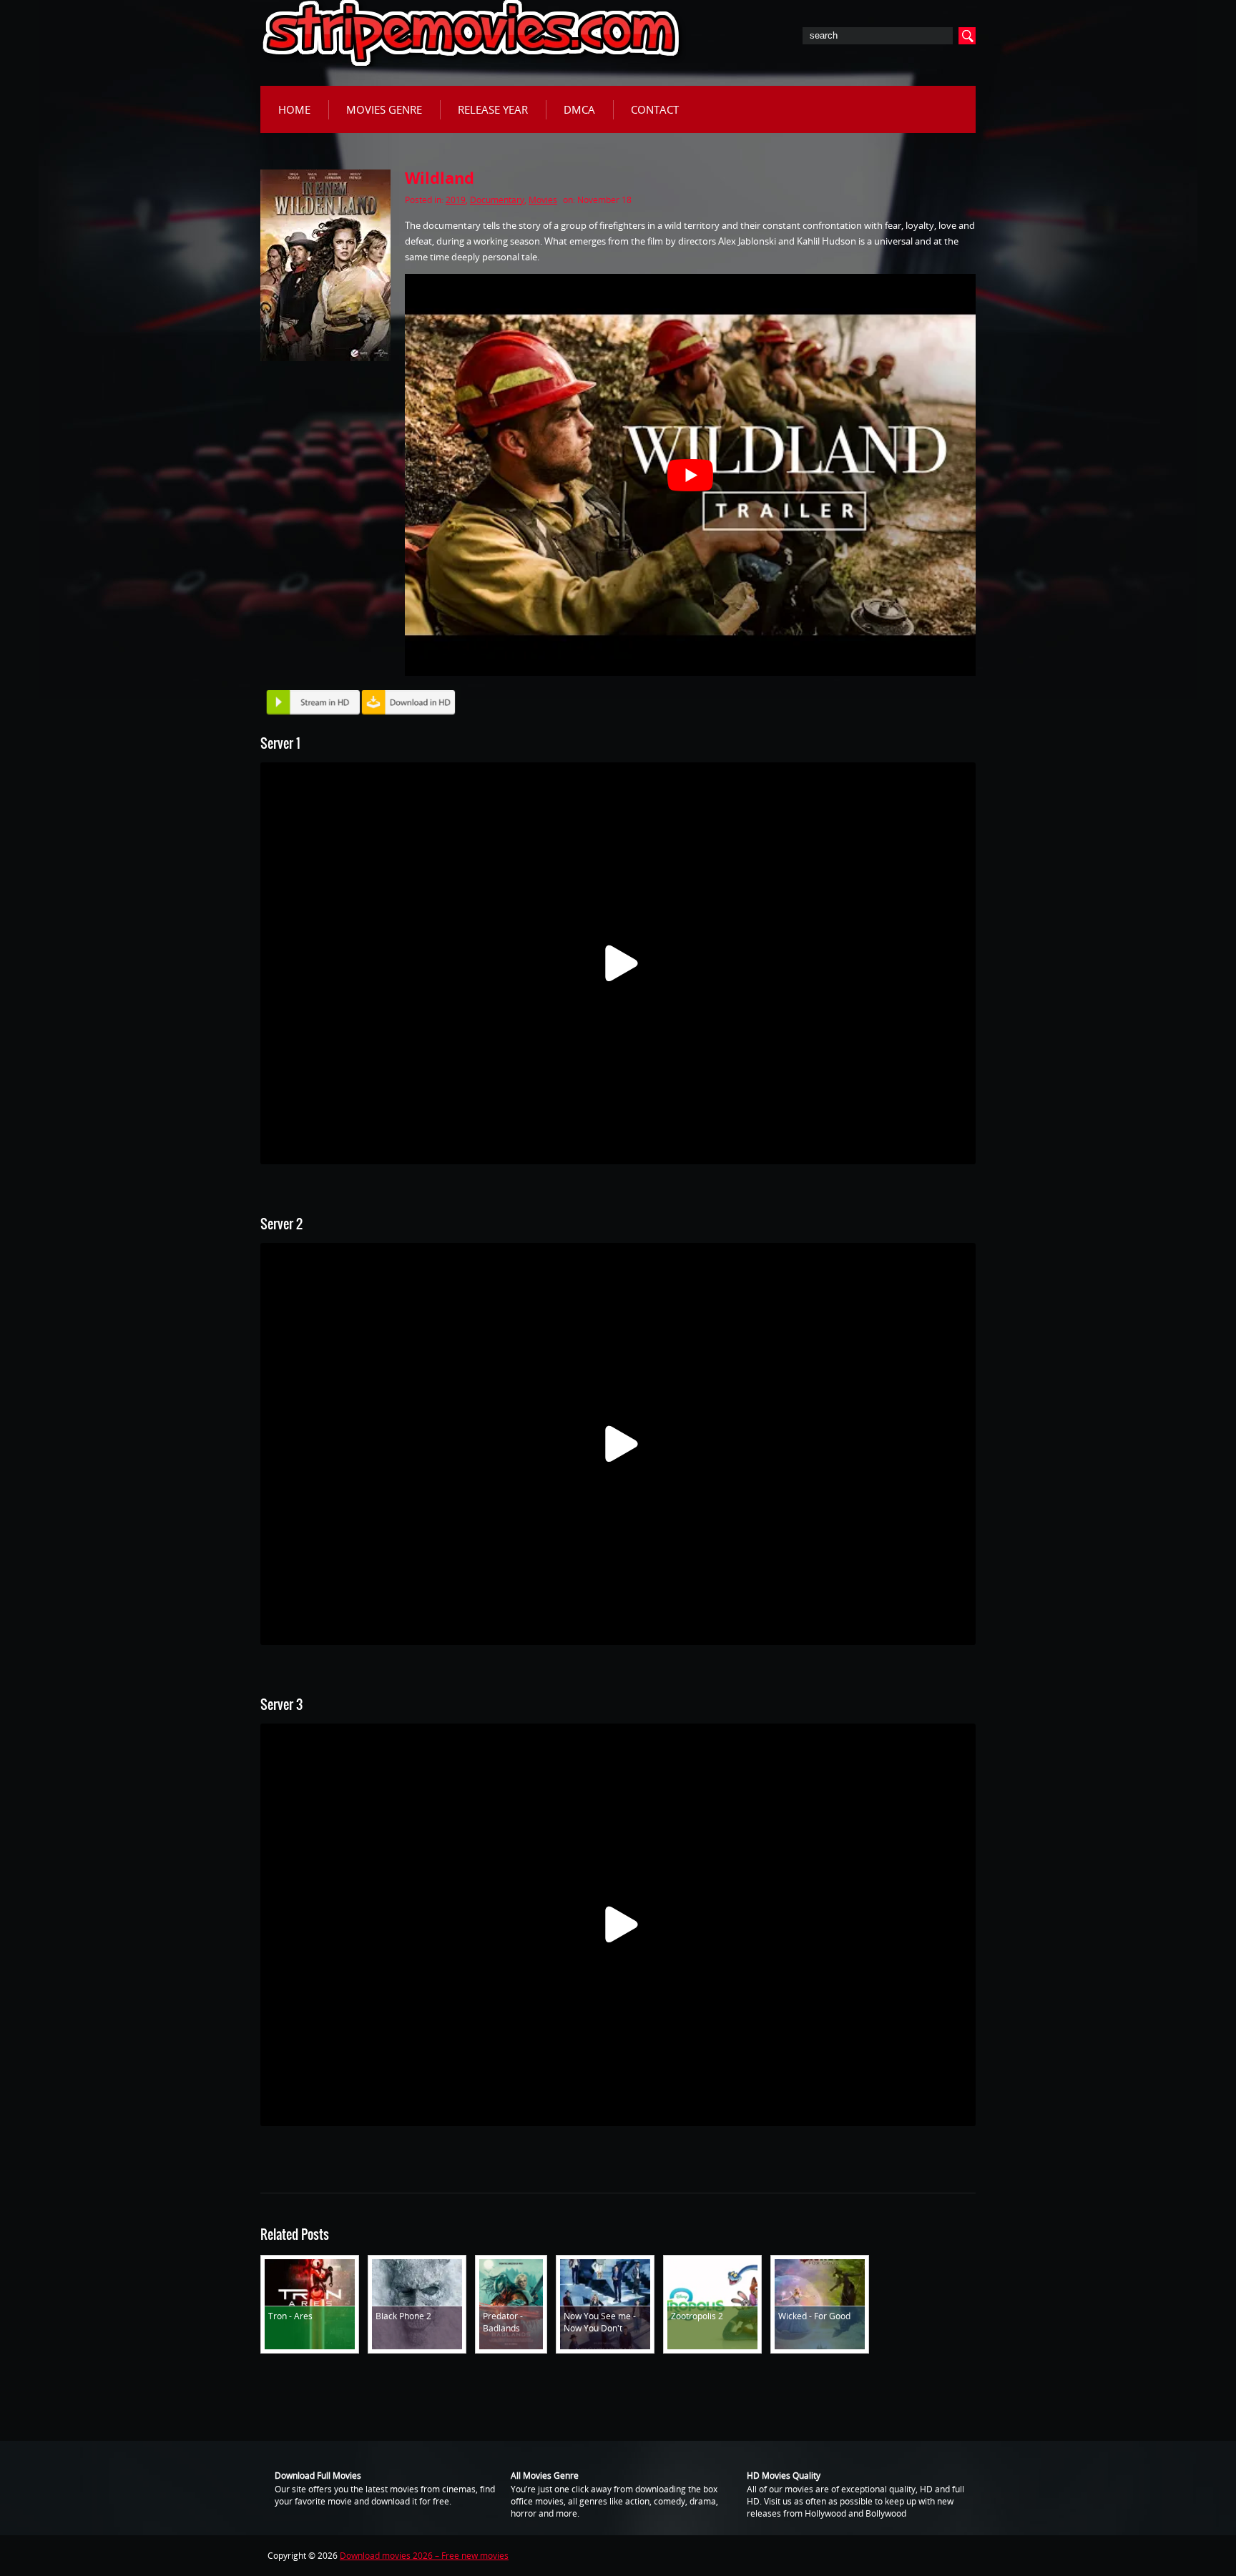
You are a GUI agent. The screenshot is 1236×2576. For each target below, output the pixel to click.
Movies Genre (384, 109)
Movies (543, 200)
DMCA (579, 109)
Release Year (493, 109)
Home (294, 109)
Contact (655, 109)
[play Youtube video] (690, 475)
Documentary (497, 200)
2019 (456, 200)
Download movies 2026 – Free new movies (424, 2556)
